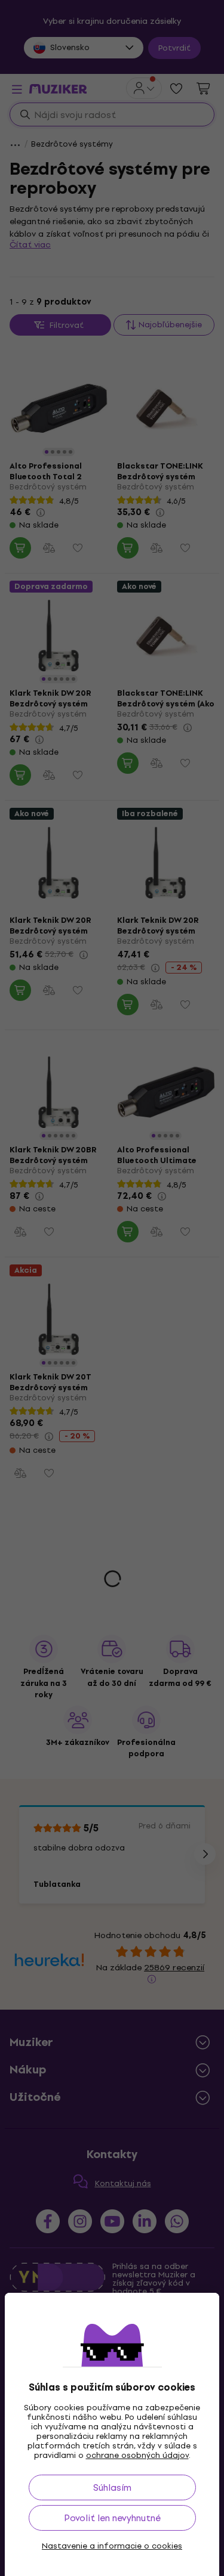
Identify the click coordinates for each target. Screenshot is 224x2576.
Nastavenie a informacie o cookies (112, 2546)
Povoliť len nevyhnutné (112, 2518)
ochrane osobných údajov (137, 2455)
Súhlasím (112, 2487)
